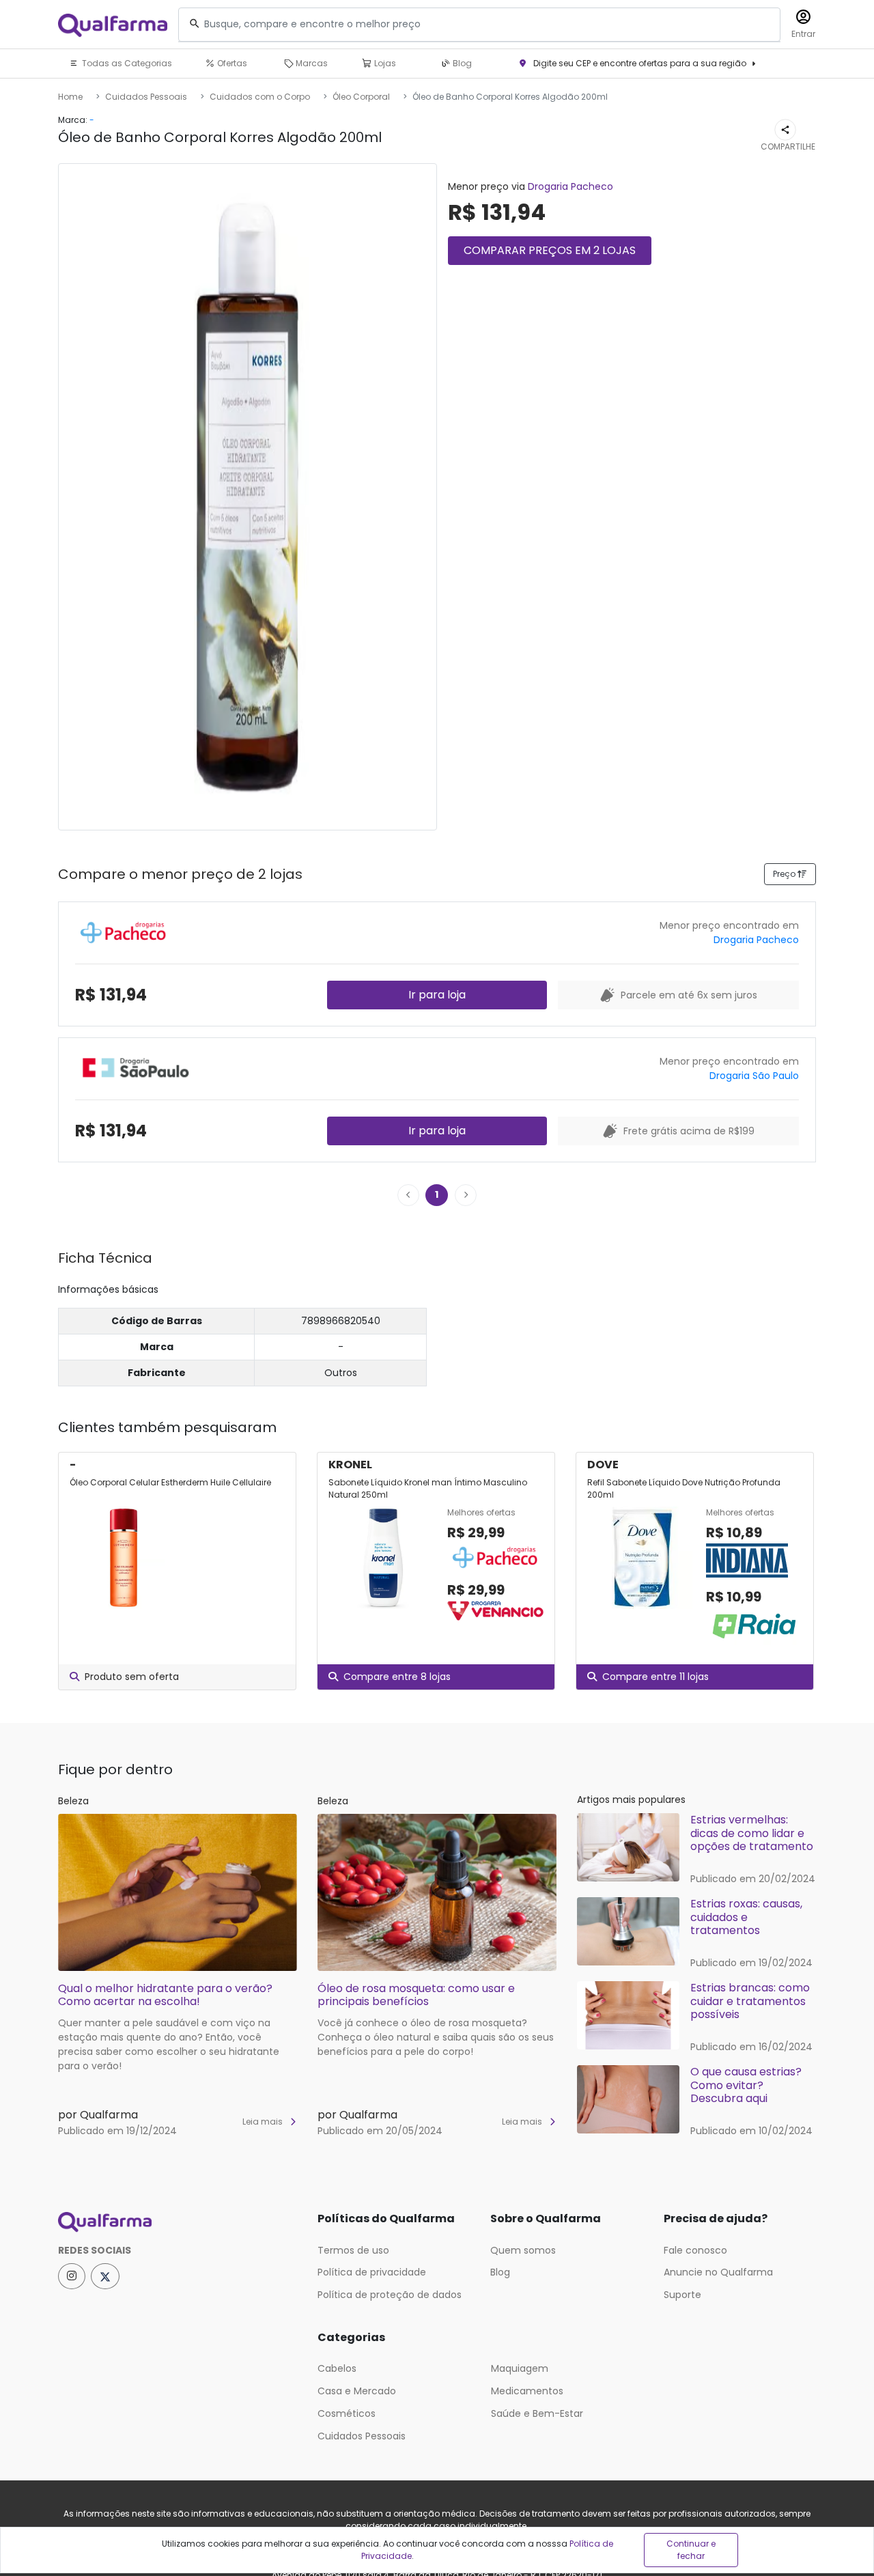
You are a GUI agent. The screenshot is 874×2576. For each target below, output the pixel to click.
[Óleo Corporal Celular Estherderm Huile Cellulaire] (124, 1558)
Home (70, 97)
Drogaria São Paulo (754, 1076)
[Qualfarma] (113, 25)
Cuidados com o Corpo (260, 97)
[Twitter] (105, 2276)
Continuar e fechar (691, 2550)
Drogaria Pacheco (570, 186)
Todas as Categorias (126, 63)
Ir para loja (437, 995)
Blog (461, 63)
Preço (785, 874)
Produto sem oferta (132, 1677)
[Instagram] (72, 2276)
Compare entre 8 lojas (397, 1677)
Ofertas (231, 63)
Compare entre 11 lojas (655, 1677)
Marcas (311, 63)
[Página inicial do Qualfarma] (178, 2222)
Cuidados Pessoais (146, 97)
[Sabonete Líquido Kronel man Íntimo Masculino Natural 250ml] (382, 1565)
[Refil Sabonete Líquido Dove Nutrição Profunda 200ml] (641, 1577)
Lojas (384, 63)
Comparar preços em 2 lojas (550, 250)
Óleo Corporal (361, 97)
